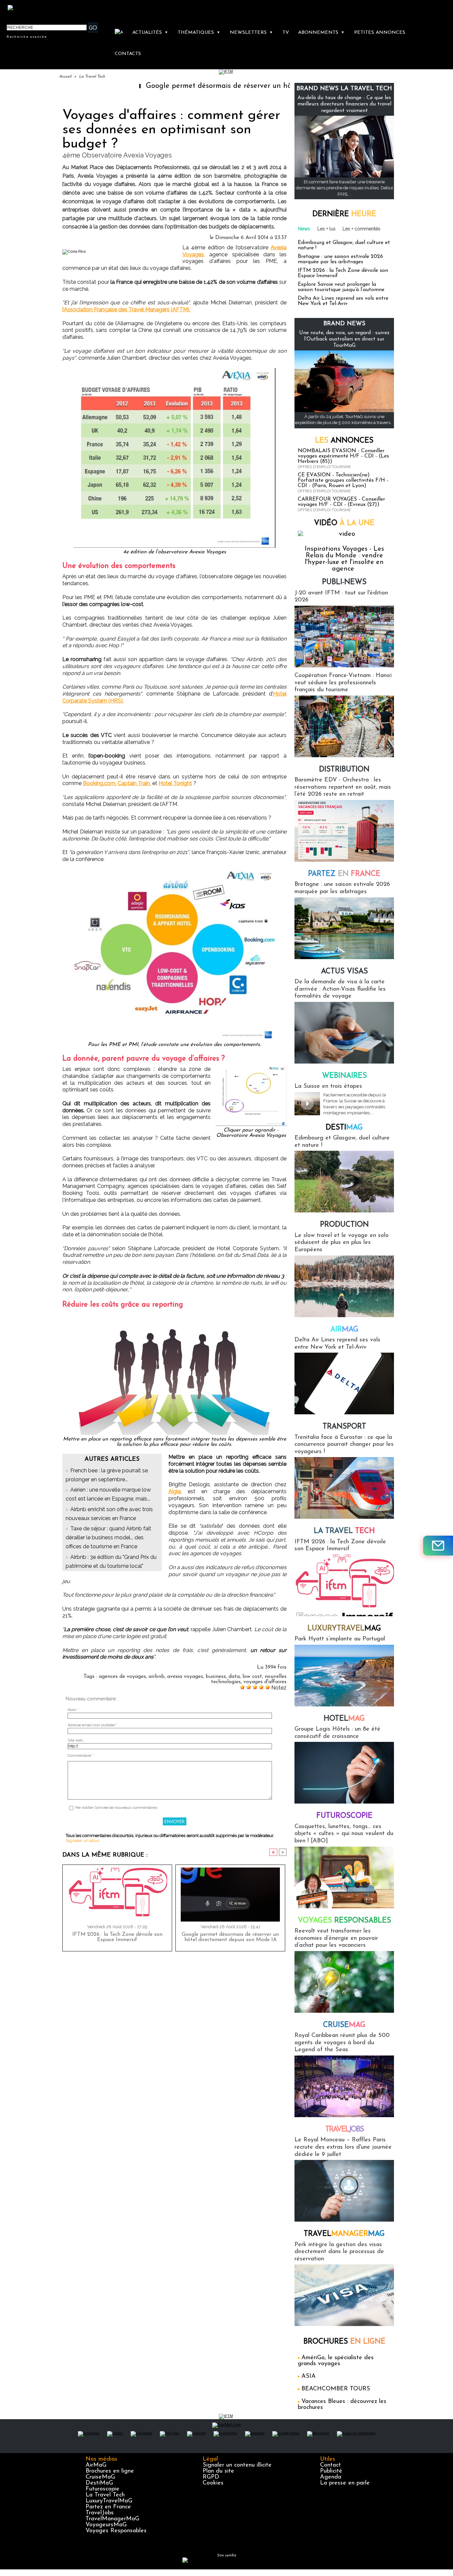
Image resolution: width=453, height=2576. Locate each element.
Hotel (344, 1719)
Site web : (76, 1740)
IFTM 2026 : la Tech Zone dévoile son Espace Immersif (117, 1937)
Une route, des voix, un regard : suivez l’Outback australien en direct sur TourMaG (344, 339)
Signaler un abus (82, 1840)
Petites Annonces (380, 33)
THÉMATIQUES (199, 33)
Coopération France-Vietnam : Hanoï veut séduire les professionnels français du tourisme (343, 683)
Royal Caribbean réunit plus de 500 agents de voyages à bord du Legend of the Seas (342, 2043)
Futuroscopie (344, 1816)
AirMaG (96, 2465)
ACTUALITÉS (150, 33)
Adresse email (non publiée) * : (94, 1725)
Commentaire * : (82, 1756)
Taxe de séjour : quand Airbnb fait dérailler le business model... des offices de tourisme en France (108, 1537)
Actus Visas (344, 972)
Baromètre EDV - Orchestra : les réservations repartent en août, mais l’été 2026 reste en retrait (343, 787)
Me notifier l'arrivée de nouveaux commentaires (116, 1808)
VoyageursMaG (106, 2525)
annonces (344, 441)
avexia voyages (185, 1677)
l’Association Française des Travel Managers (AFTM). (126, 309)
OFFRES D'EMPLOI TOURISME (324, 467)
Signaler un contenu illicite (237, 2465)
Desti (344, 1128)
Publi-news (344, 582)
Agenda (331, 2477)
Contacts (128, 54)
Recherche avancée (27, 36)
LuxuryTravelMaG (109, 2501)
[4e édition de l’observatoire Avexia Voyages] (175, 370)
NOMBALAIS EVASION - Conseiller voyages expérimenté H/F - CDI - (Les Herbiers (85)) (343, 456)
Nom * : (74, 1710)
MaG (344, 1629)
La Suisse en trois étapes (328, 1086)
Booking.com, (100, 783)
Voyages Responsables (116, 2531)
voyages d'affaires (265, 1682)
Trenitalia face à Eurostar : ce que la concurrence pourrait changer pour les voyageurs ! (344, 1445)
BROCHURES (344, 2342)
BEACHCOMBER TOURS (336, 2389)
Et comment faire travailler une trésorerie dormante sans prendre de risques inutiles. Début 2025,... (344, 188)
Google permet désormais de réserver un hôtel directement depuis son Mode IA (209, 86)
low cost (252, 1677)
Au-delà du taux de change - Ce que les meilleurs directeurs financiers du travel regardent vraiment (344, 104)
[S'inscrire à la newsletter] (438, 1546)
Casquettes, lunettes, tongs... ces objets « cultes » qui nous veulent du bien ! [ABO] (344, 1834)
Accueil (65, 77)
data (234, 1677)
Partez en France (108, 2507)
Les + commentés (361, 229)
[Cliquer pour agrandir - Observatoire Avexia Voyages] (251, 1068)
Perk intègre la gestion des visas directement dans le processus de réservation (339, 2252)
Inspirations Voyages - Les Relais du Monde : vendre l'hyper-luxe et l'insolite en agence (344, 559)
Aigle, (175, 1491)
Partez (344, 874)
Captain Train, (134, 783)
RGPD (211, 2477)
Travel (344, 2130)
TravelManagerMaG (112, 2519)
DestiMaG (99, 2483)
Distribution (344, 770)
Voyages (344, 1921)
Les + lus (326, 229)
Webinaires (344, 1076)
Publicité (331, 2471)
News (304, 229)
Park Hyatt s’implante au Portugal (340, 1639)
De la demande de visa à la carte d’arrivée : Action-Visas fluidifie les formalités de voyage (340, 989)
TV (286, 33)
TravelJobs (100, 2513)
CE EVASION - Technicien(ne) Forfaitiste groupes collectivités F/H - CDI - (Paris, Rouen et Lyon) (343, 480)
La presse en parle (345, 2483)
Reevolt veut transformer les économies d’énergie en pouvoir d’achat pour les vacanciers (336, 1938)
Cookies (213, 2483)
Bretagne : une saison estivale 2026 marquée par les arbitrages (340, 259)
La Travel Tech (92, 77)
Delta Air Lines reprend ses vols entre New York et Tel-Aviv (343, 301)
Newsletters (251, 33)
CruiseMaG (100, 2477)
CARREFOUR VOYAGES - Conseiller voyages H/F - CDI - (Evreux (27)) (341, 502)
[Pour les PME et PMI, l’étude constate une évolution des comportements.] (175, 872)
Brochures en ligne (110, 2471)
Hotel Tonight (175, 783)
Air (344, 1330)
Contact (330, 2465)
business (216, 1677)
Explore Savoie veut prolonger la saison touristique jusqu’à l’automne (341, 287)
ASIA (309, 2376)
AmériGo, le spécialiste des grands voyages (336, 2361)
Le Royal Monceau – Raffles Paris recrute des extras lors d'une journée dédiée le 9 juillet (343, 2147)
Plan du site (218, 2471)
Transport (344, 1427)
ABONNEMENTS (321, 33)
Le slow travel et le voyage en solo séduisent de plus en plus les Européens (342, 1243)
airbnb (157, 1677)
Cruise (344, 2025)
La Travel (344, 1531)
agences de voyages (122, 1677)
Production (344, 1225)
